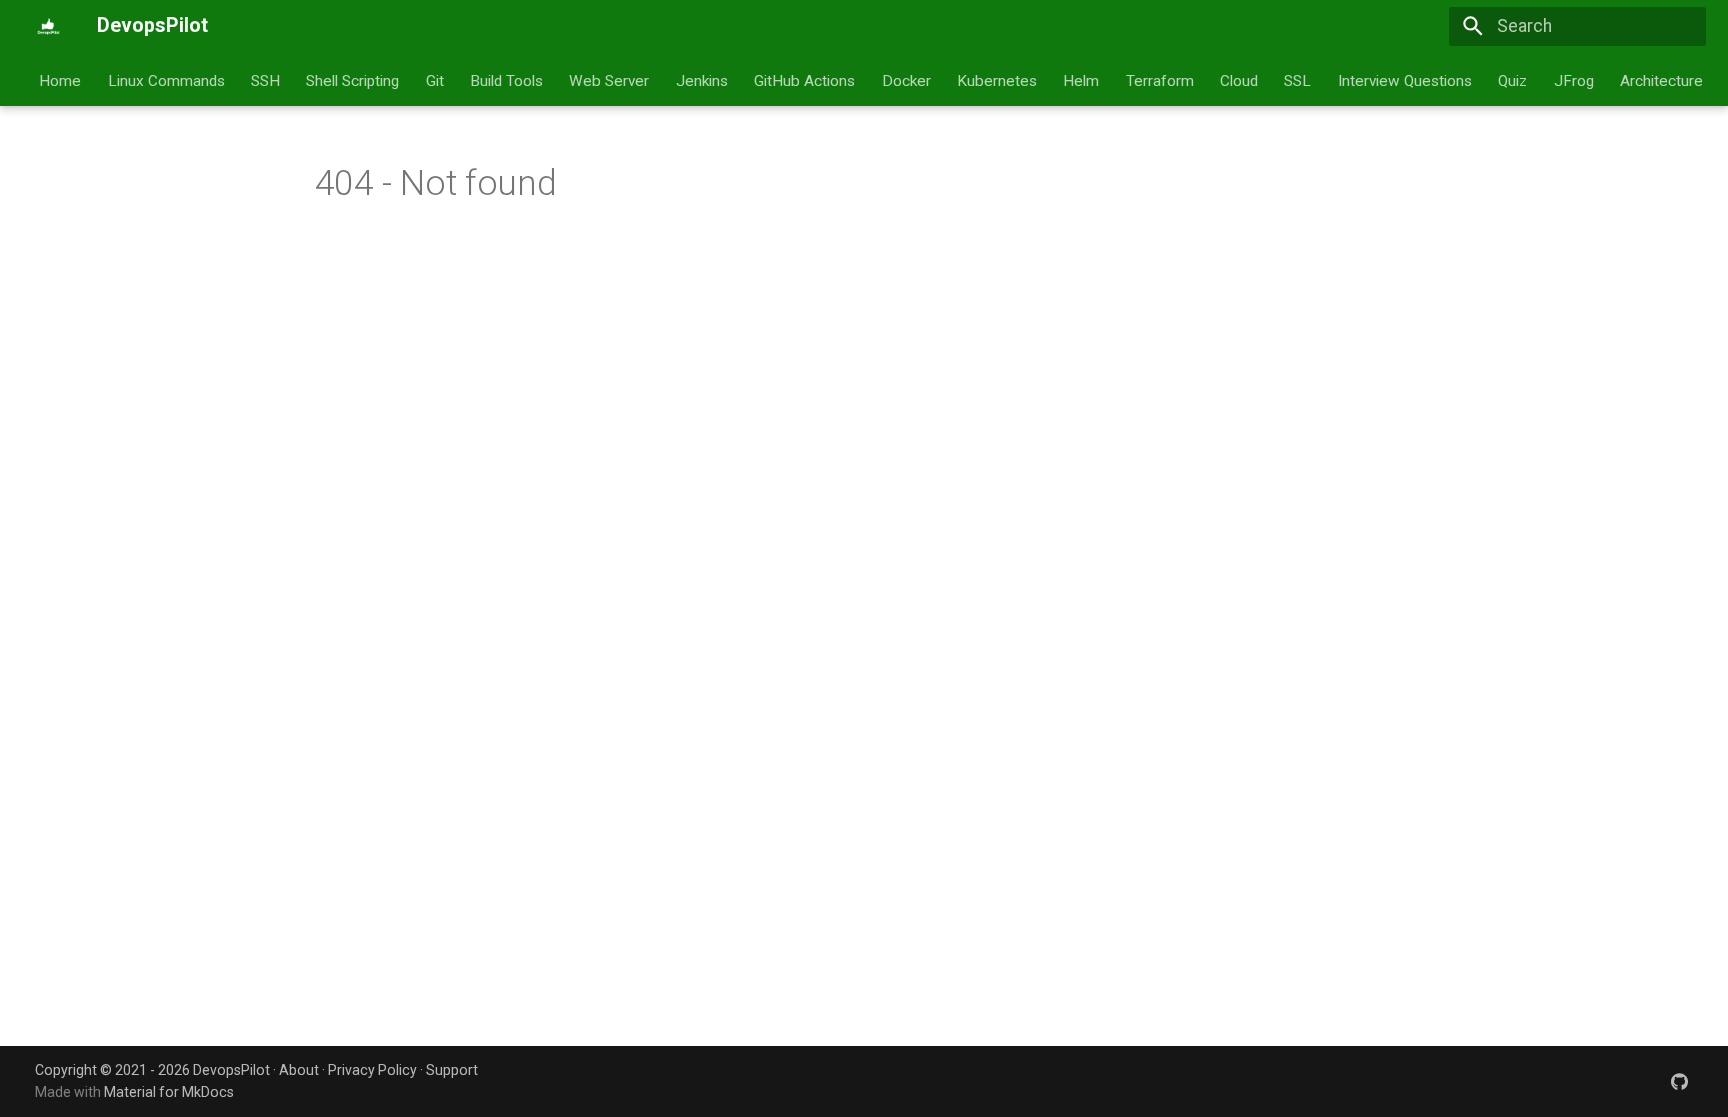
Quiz (1513, 80)
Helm (1082, 80)
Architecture (1661, 80)
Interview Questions (1405, 80)
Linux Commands (166, 80)
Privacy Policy (372, 1070)
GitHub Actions (805, 80)
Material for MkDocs (169, 1092)
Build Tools (506, 80)
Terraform (1160, 80)
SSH (265, 80)
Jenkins (702, 80)
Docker (906, 80)
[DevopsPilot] (48, 26)
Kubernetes (997, 80)
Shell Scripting (353, 80)
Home (61, 80)
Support (452, 1070)
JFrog (1574, 80)
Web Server (610, 80)
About (299, 1070)
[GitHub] (1679, 1080)
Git (435, 80)
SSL (1298, 80)
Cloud (1239, 80)
